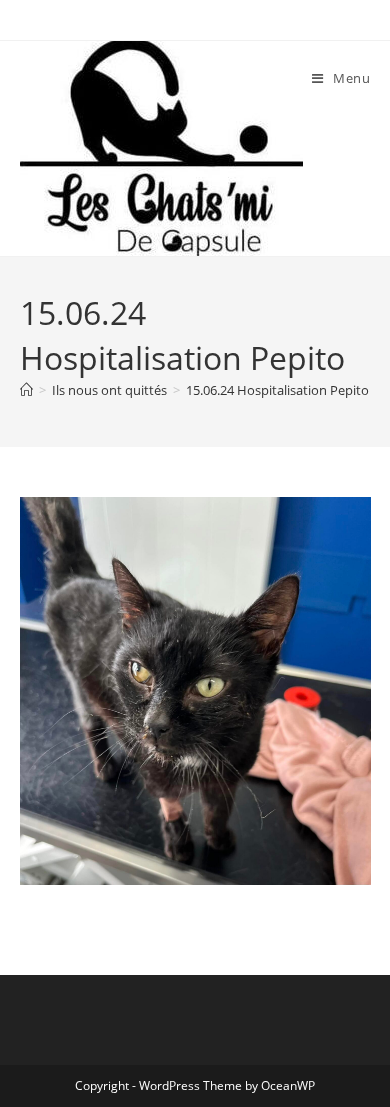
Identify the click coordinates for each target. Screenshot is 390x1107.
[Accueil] (26, 390)
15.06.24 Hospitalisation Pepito (277, 390)
